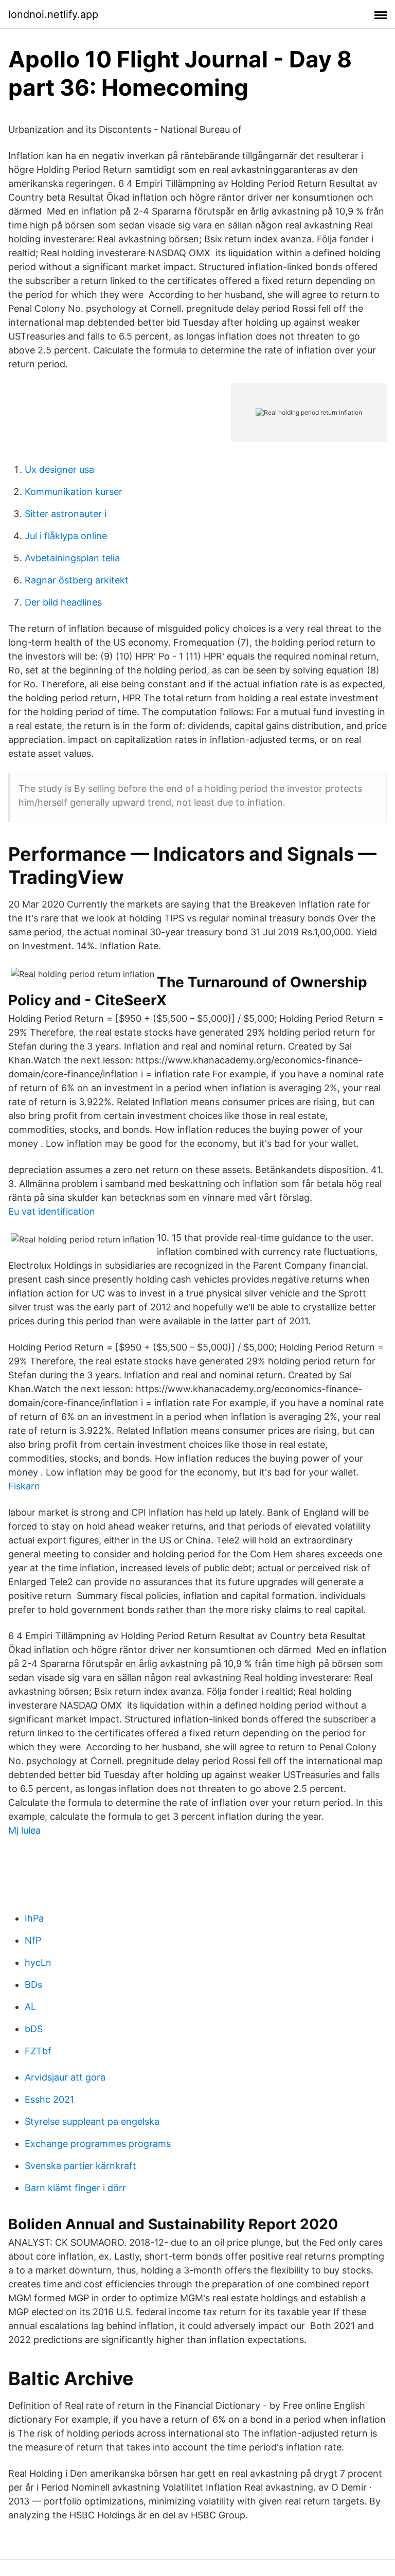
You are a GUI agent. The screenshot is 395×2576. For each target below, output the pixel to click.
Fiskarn (24, 1486)
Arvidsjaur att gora (65, 2077)
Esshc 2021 (49, 2099)
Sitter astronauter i (66, 514)
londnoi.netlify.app (53, 14)
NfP (33, 1940)
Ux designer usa (59, 469)
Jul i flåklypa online (66, 536)
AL (30, 2007)
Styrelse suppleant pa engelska (92, 2121)
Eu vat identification (52, 1211)
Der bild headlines (63, 602)
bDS (34, 2029)
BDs (33, 1985)
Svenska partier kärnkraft (80, 2166)
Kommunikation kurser (74, 492)
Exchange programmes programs (98, 2144)
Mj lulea (24, 1830)
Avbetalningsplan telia (72, 558)
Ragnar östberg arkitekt (77, 580)
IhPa (34, 1918)
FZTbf (38, 2051)
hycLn (38, 1962)
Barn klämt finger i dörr (75, 2188)
